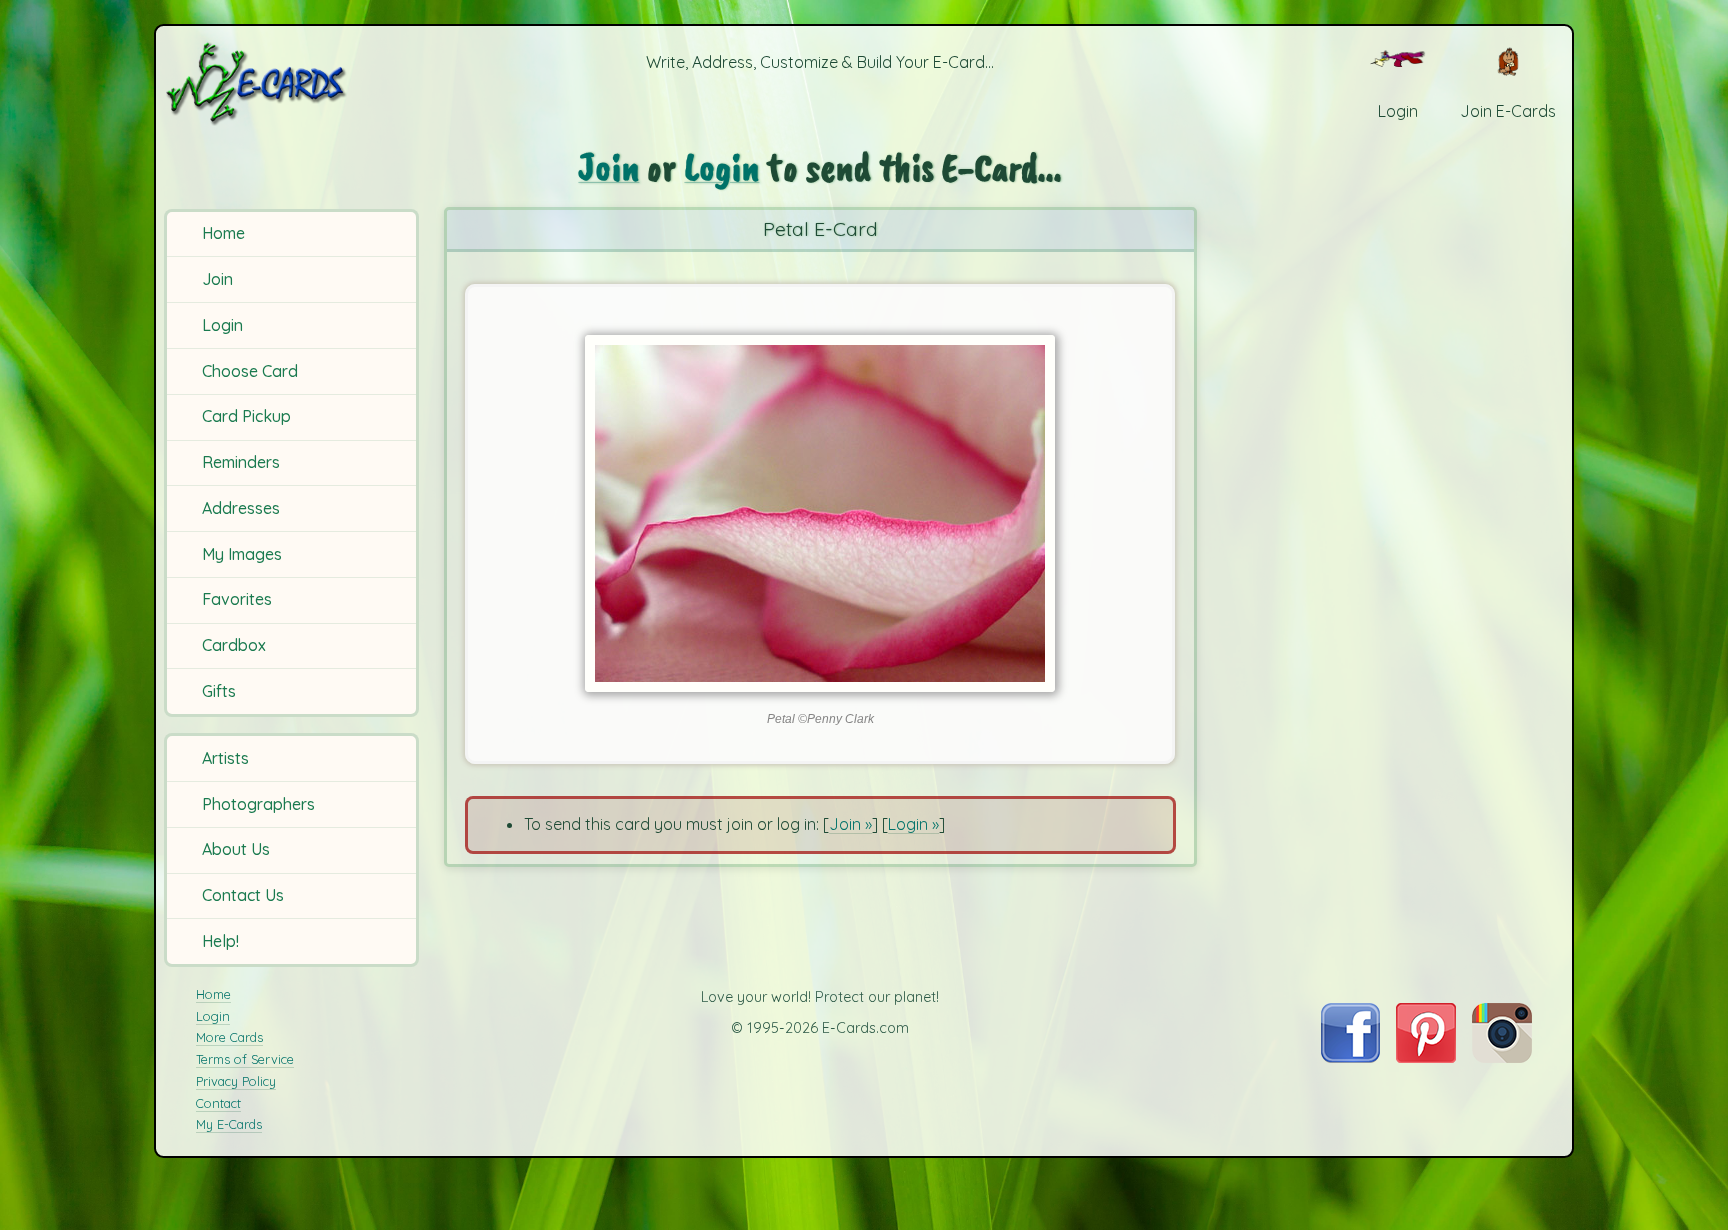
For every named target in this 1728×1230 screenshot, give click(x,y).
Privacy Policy (236, 1081)
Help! (220, 941)
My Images (242, 554)
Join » (850, 824)
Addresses (241, 508)
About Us (236, 849)
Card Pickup (246, 416)
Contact (218, 1103)
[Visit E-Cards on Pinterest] (1426, 1057)
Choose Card (250, 371)
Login (222, 325)
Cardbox (234, 645)
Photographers (258, 804)
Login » (913, 824)
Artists (225, 758)
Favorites (237, 599)
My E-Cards (229, 1124)
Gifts (219, 691)
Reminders (241, 462)
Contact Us (243, 895)
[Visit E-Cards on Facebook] (1350, 1057)
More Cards (229, 1037)
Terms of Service (245, 1059)
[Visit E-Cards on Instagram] (1502, 1057)
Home (223, 233)
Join (217, 279)
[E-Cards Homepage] (289, 83)
